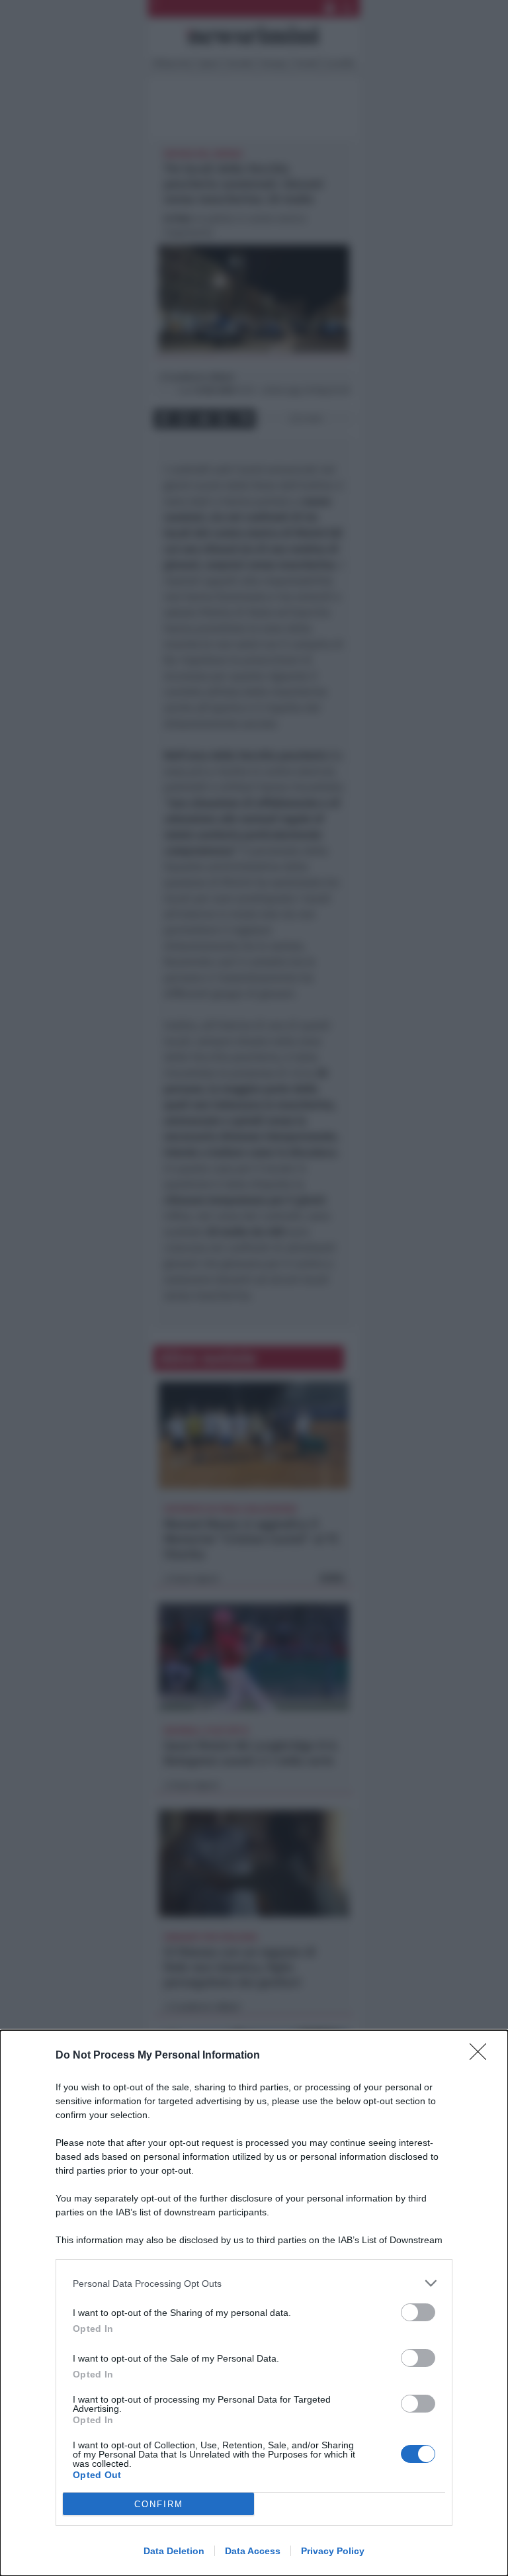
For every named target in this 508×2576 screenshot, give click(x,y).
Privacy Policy (333, 2551)
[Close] (482, 2056)
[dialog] (254, 2303)
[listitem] (254, 2283)
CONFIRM (159, 2504)
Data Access (253, 2551)
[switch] (418, 2312)
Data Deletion (174, 2551)
